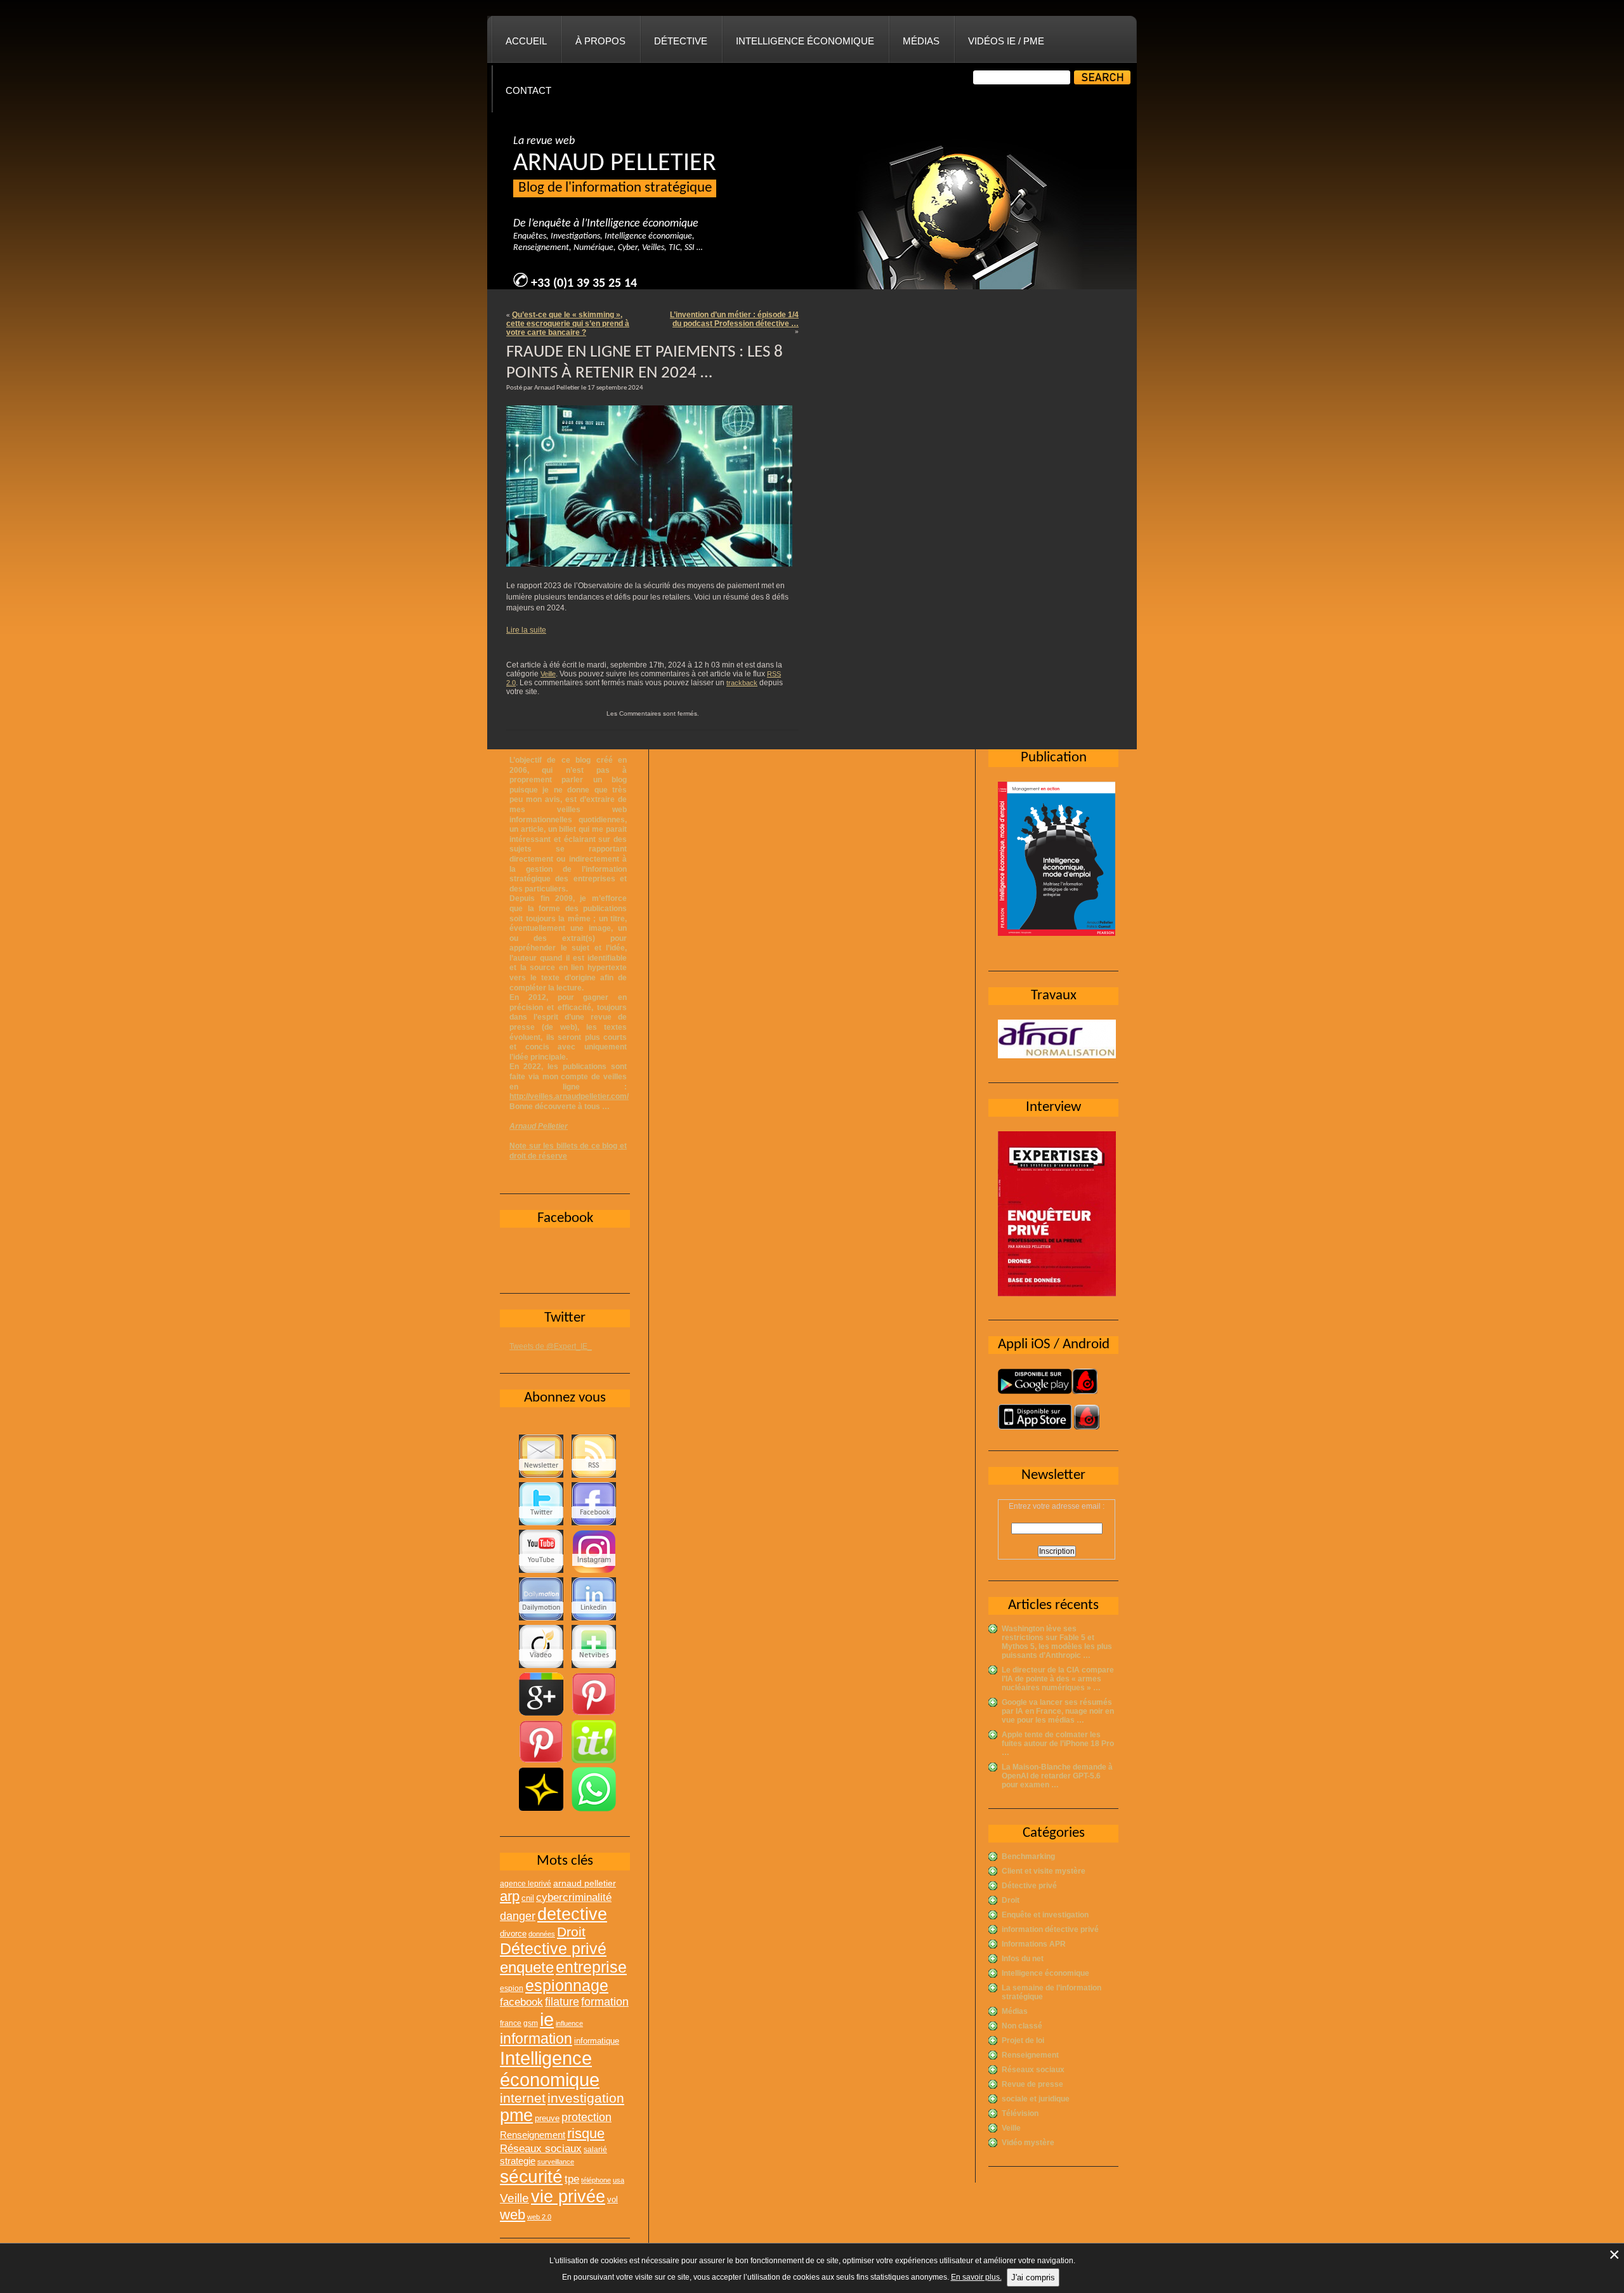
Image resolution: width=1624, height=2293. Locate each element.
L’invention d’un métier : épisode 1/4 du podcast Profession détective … (734, 319)
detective (572, 1914)
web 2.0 (539, 2217)
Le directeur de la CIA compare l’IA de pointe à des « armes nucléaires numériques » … (1058, 1679)
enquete (527, 1967)
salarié (595, 2150)
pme (516, 2115)
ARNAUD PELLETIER (615, 164)
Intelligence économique (805, 41)
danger (518, 1916)
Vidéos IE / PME (1006, 41)
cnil (528, 1898)
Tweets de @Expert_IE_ (551, 1346)
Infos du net (1023, 1959)
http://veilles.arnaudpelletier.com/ (569, 1096)
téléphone (596, 2180)
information (536, 2039)
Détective (681, 41)
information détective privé (1050, 1929)
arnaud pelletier (585, 1883)
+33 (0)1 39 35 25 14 (584, 284)
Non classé (1022, 2026)
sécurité (531, 2177)
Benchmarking (1028, 1856)
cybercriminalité (574, 1897)
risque (586, 2133)
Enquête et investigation (1045, 1915)
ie (547, 2019)
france (511, 2023)
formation (605, 2001)
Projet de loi (1023, 2040)
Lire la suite (526, 630)
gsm (531, 2023)
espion (512, 1988)
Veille (548, 674)
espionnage (567, 1985)
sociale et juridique (1036, 2099)
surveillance (556, 2162)
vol (612, 2199)
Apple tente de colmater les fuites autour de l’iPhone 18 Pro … (1058, 1744)
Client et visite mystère (1044, 1871)
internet (523, 2098)
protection (586, 2117)
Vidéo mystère (1028, 2143)
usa (619, 2180)
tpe (572, 2179)
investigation (586, 2098)
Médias (921, 41)
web (513, 2215)
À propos (600, 41)
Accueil (526, 41)
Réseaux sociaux (1033, 2070)
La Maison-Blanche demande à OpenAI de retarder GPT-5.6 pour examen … (1057, 1776)
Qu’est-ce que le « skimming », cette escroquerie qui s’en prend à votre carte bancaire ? (568, 324)
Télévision (1020, 2113)
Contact (528, 90)
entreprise (591, 1967)
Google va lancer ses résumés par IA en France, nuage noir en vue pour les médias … (1058, 1711)
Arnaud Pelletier (539, 1126)
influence (569, 2023)
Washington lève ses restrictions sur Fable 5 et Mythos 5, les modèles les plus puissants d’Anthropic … (1057, 1642)
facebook (521, 2002)
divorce (513, 1934)
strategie (518, 2161)
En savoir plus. (976, 2277)
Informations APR (1034, 1944)
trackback (742, 683)
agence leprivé (526, 1884)
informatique (597, 2041)
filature (562, 2002)
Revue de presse (1032, 2084)
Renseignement (1030, 2055)
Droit (1011, 1900)
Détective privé (1029, 1886)
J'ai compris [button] (1033, 2277)
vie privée (568, 2197)
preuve (547, 2119)
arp (510, 1896)
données (542, 1934)
